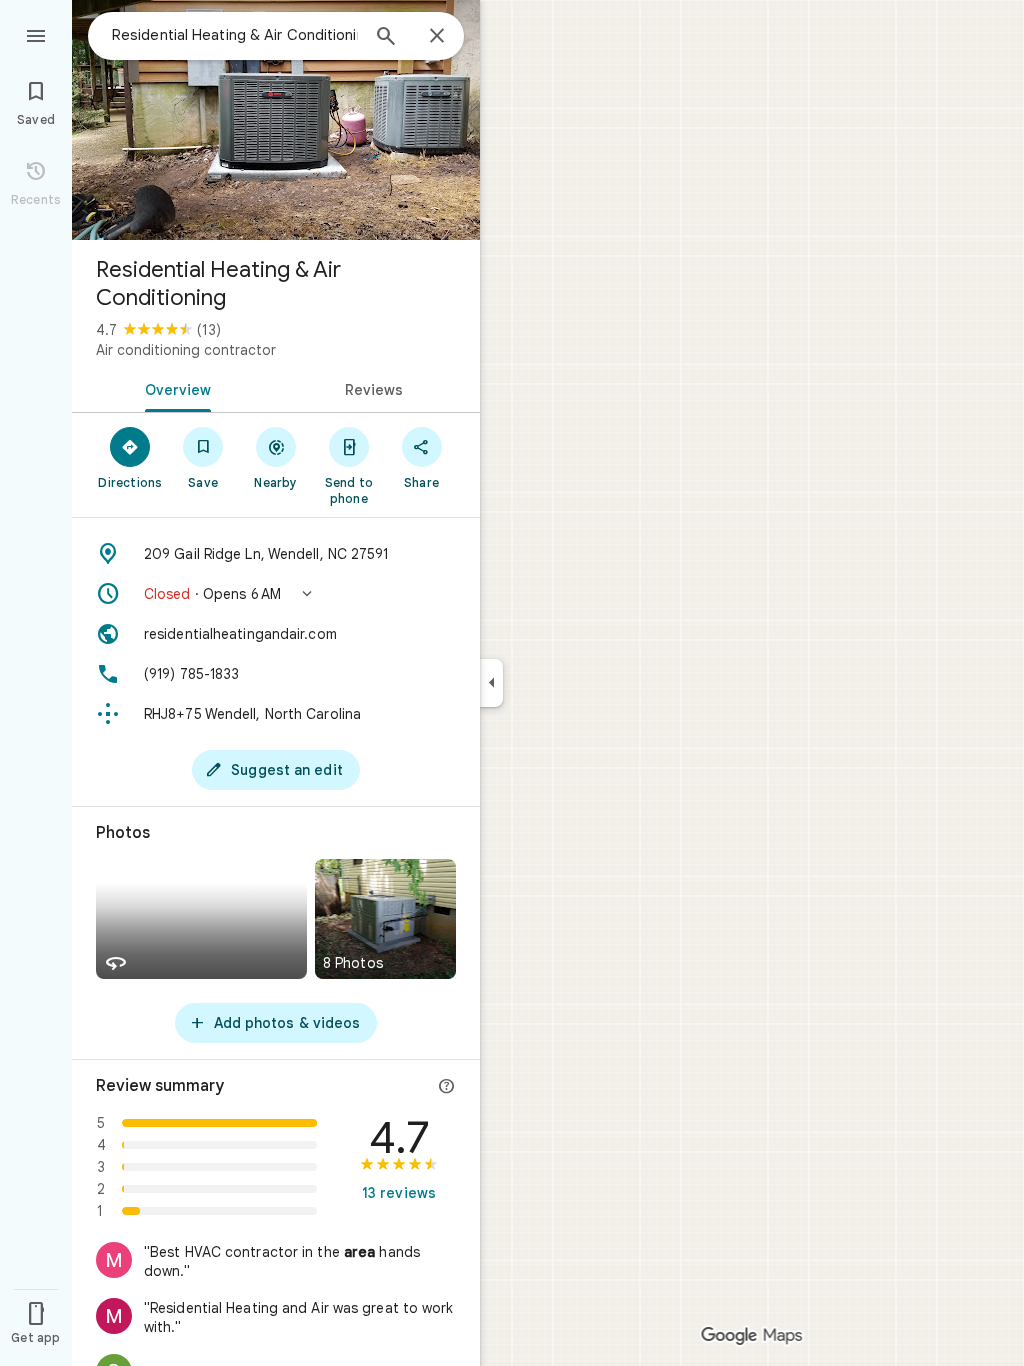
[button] (276, 594)
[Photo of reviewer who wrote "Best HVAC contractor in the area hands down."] (114, 1260)
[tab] (174, 388)
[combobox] (235, 35)
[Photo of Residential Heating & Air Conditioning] (276, 120)
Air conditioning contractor (186, 350)
